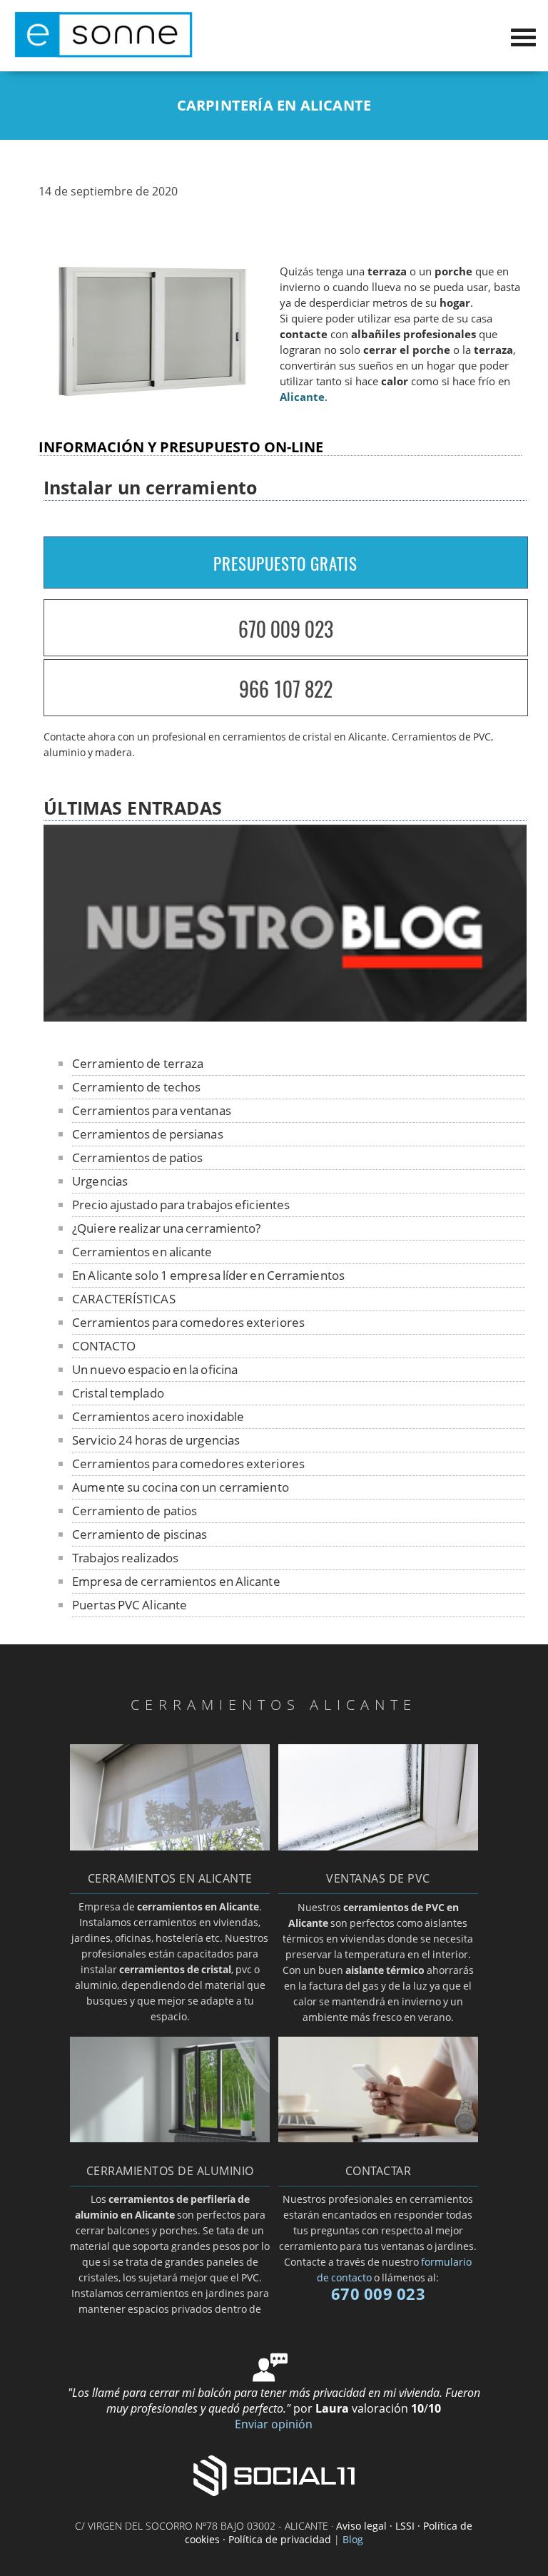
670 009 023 (286, 629)
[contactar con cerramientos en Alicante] (378, 2138)
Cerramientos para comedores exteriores (188, 1322)
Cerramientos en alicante (142, 1252)
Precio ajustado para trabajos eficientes (181, 1205)
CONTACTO (104, 1346)
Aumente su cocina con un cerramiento (181, 1487)
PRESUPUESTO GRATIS (285, 564)
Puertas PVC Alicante (130, 1605)
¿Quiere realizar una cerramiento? (166, 1228)
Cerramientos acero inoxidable (158, 1416)
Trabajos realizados (125, 1558)
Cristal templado (118, 1393)
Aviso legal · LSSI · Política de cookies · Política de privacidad (329, 2532)
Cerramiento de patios (135, 1511)
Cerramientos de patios (137, 1157)
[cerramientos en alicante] (170, 1846)
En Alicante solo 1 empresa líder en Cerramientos (208, 1275)
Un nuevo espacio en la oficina (155, 1369)
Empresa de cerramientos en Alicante (176, 1581)
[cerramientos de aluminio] (170, 2138)
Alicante (302, 397)
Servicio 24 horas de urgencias (156, 1440)
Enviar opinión (274, 2424)
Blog (353, 2539)
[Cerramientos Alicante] (103, 54)
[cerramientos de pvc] (378, 1846)
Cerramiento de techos (136, 1087)
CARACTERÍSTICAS (124, 1299)
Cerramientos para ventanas (152, 1110)
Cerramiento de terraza (138, 1063)
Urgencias (100, 1181)
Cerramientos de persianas (148, 1134)
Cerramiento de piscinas (139, 1534)
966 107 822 (286, 689)
